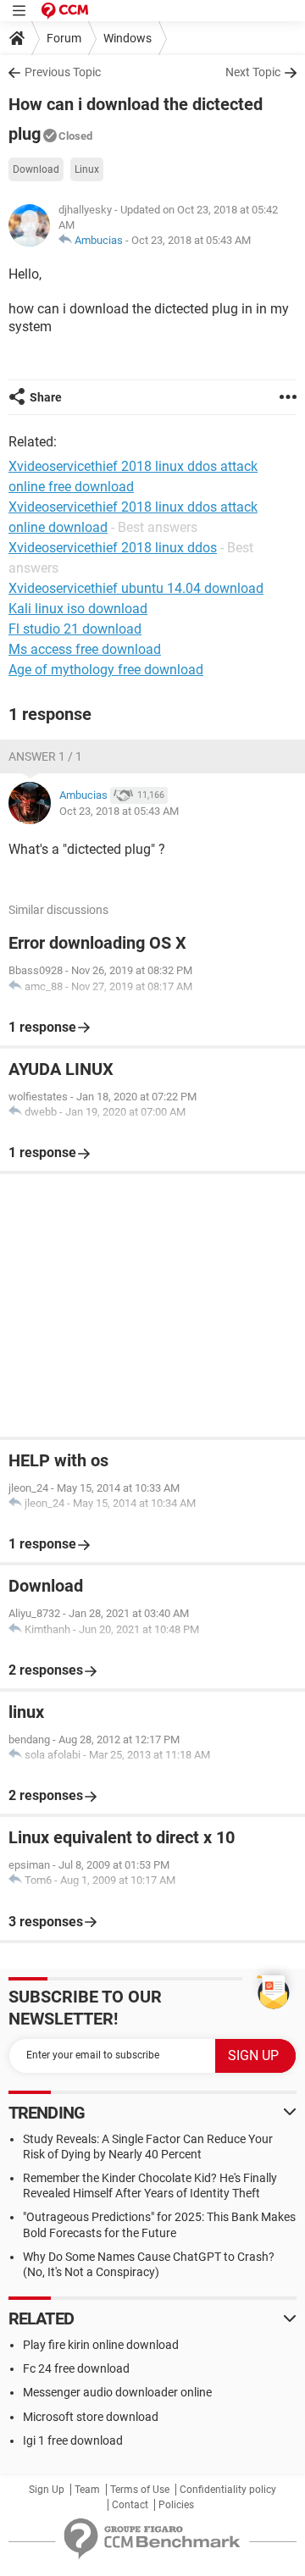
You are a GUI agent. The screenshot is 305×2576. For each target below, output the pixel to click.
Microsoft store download (91, 2417)
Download (36, 169)
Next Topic (253, 72)
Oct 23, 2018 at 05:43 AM (191, 240)
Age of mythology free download (106, 670)
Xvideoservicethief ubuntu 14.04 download (136, 588)
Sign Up (47, 2490)
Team (87, 2490)
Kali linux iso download (78, 609)
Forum (64, 38)
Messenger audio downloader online (117, 2392)
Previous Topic (63, 72)
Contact (130, 2505)
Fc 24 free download (76, 2368)
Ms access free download (85, 649)
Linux (87, 169)
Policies (176, 2505)
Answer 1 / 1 (45, 756)
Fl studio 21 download (75, 629)
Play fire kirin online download (101, 2345)
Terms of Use (140, 2490)
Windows (128, 38)
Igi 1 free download (73, 2440)
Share (46, 397)
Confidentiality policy (228, 2490)
